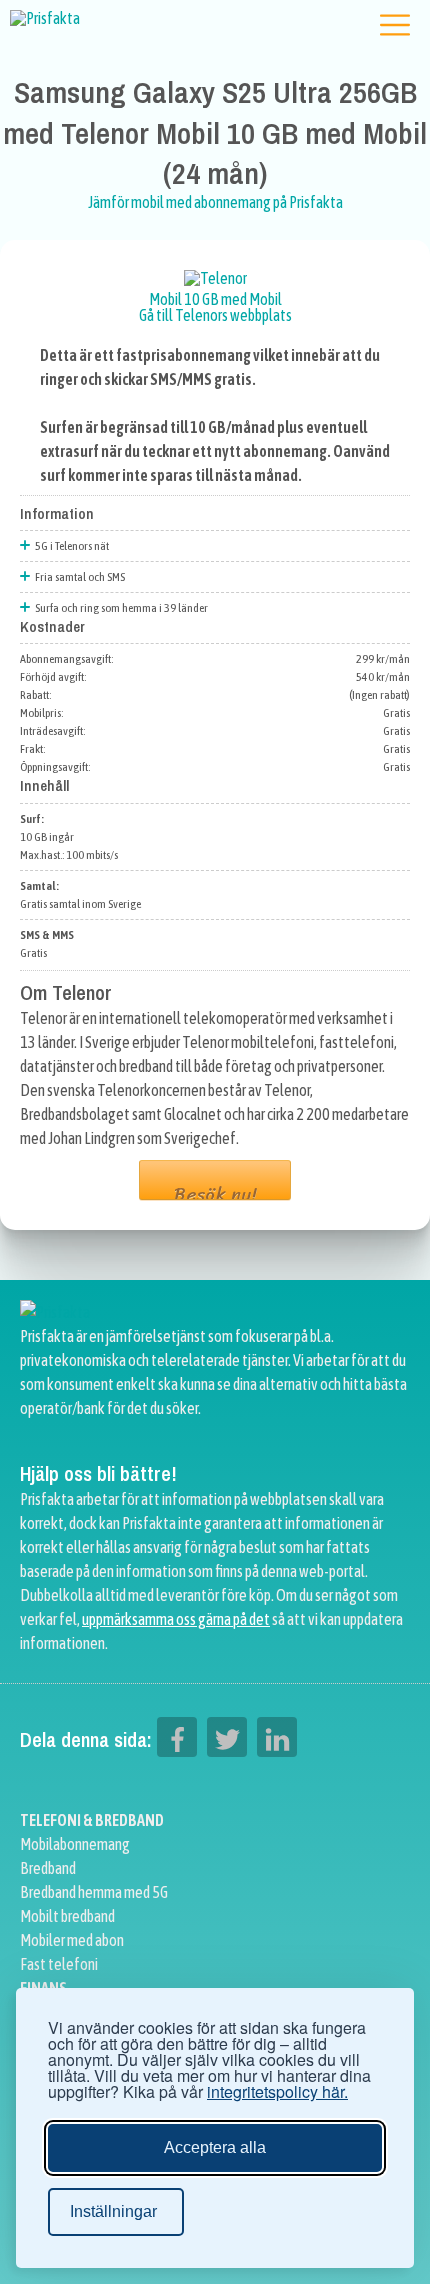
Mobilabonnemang (75, 1844)
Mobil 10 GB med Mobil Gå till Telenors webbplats (215, 307)
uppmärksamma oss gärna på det (176, 1619)
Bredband (48, 1868)
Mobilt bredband (67, 1916)
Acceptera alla (215, 2147)
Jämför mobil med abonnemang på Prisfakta (215, 202)
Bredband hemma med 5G (94, 1892)
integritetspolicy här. (277, 2092)
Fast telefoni (59, 1964)
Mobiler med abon (72, 1940)
